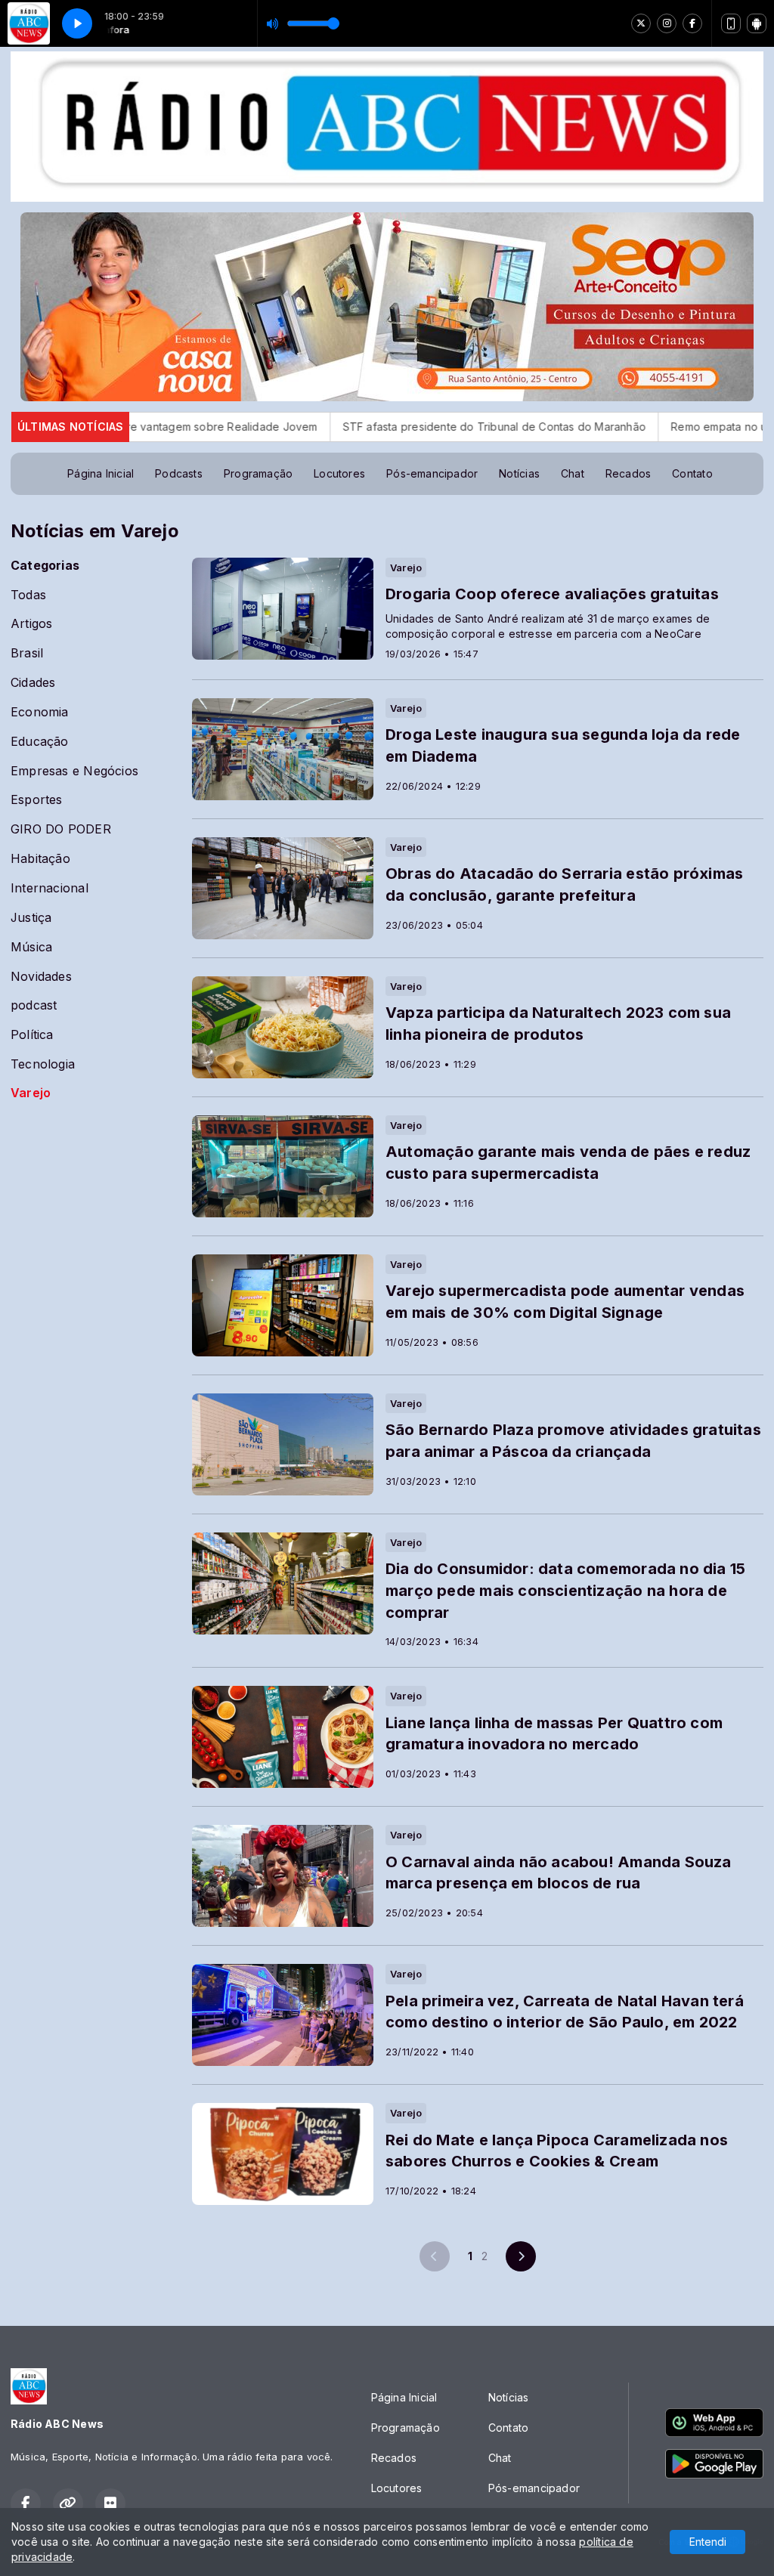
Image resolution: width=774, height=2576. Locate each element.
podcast (34, 1005)
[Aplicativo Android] (757, 23)
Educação (40, 742)
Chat (573, 473)
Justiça (31, 918)
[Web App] (731, 23)
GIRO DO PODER (61, 829)
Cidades (33, 683)
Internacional (50, 888)
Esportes (37, 800)
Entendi (708, 2542)
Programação (258, 473)
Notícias (519, 473)
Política (32, 1035)
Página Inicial (101, 473)
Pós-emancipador (432, 473)
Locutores (339, 473)
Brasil (27, 653)
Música (31, 947)
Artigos (31, 624)
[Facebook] (692, 23)
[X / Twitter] (641, 23)
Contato (692, 473)
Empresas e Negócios (74, 771)
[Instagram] (667, 23)
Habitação (40, 859)
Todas (28, 595)
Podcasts (179, 473)
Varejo (31, 1093)
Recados (628, 473)
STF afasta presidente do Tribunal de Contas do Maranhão (371, 427)
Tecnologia (43, 1064)
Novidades (41, 977)
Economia (40, 712)
